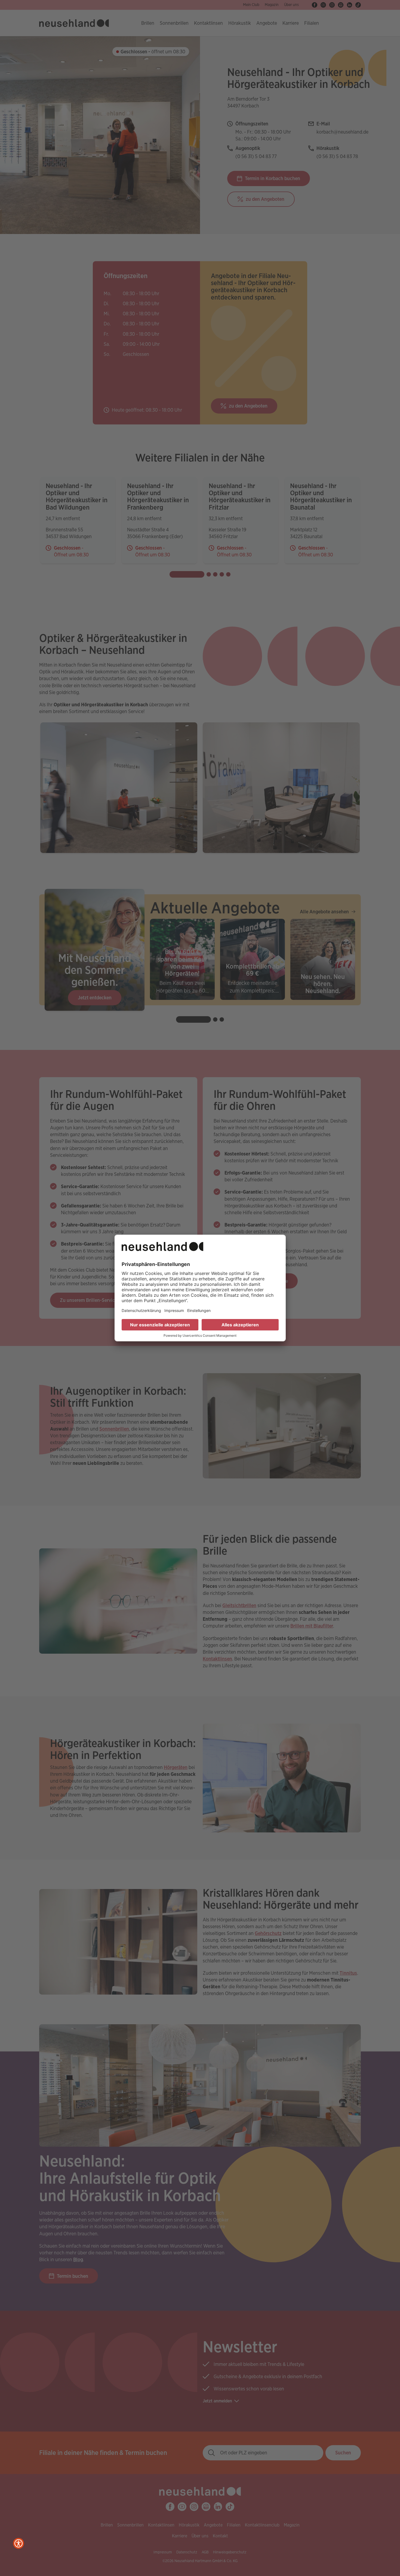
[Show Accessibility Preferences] (19, 2543)
